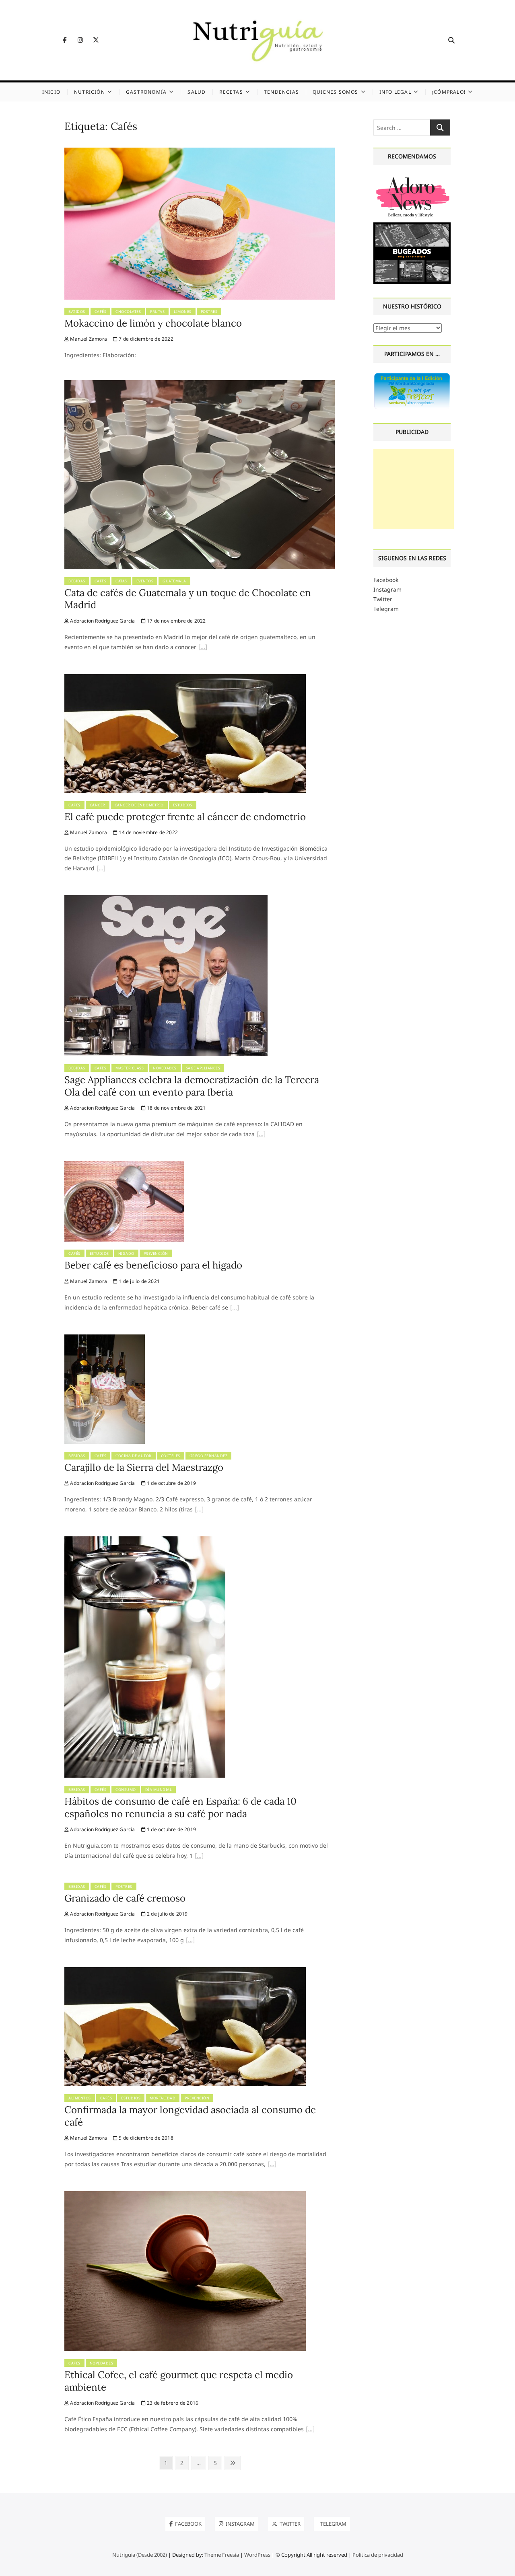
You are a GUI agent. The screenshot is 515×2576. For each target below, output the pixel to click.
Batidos (77, 311)
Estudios (183, 805)
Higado (126, 1253)
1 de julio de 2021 (139, 1281)
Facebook (386, 580)
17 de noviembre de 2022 (176, 621)
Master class (130, 1068)
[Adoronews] (412, 178)
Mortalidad (163, 2098)
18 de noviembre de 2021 (176, 1108)
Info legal (395, 92)
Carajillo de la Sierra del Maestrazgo (144, 1467)
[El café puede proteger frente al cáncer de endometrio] (185, 679)
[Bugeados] (412, 225)
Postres (209, 311)
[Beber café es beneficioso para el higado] (124, 1166)
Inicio (51, 92)
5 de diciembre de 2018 (145, 2138)
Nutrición (90, 92)
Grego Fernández (209, 1456)
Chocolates (128, 311)
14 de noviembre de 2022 (148, 832)
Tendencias (281, 92)
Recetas (231, 92)
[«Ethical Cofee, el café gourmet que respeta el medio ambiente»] (310, 2430)
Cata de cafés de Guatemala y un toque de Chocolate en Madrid (188, 599)
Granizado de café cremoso (125, 1898)
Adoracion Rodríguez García (102, 621)
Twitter (383, 599)
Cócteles (171, 1456)
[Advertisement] (414, 489)
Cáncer (98, 805)
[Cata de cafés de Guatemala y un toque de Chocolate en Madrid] (200, 385)
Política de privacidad (378, 2555)
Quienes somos (336, 92)
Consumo (126, 1790)
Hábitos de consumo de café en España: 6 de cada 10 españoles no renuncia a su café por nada (180, 1807)
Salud (197, 92)
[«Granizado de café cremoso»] (190, 1941)
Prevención (156, 1253)
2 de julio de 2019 (167, 1914)
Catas (121, 581)
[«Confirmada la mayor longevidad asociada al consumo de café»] (272, 2165)
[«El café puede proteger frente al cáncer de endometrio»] (101, 869)
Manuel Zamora (88, 339)
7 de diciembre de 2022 (145, 339)
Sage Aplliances (203, 1068)
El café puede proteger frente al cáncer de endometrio (185, 817)
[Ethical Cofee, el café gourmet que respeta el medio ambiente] (185, 2196)
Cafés (101, 311)
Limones (183, 311)
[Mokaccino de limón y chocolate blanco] (200, 152)
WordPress (257, 2555)
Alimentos (80, 2098)
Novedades (165, 1068)
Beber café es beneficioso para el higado (153, 1265)
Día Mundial (159, 1790)
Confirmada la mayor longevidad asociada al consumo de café (190, 2116)
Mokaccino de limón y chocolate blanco (153, 323)
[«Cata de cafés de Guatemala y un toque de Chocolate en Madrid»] (203, 648)
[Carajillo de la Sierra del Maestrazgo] (105, 1339)
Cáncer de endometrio (139, 805)
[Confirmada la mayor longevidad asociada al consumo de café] (185, 1972)
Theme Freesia (222, 2555)
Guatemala (174, 581)
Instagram (387, 589)
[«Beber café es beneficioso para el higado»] (235, 1308)
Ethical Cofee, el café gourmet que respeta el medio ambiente (179, 2381)
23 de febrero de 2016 (172, 2403)
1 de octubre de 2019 (171, 1483)
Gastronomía (146, 92)
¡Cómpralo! (449, 92)
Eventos (145, 581)
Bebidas (77, 581)
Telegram (386, 609)
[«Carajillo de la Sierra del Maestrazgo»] (199, 1510)
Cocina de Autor (134, 1456)
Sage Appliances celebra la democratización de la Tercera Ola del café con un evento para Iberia (192, 1086)
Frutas (157, 311)
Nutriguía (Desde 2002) (140, 2555)
